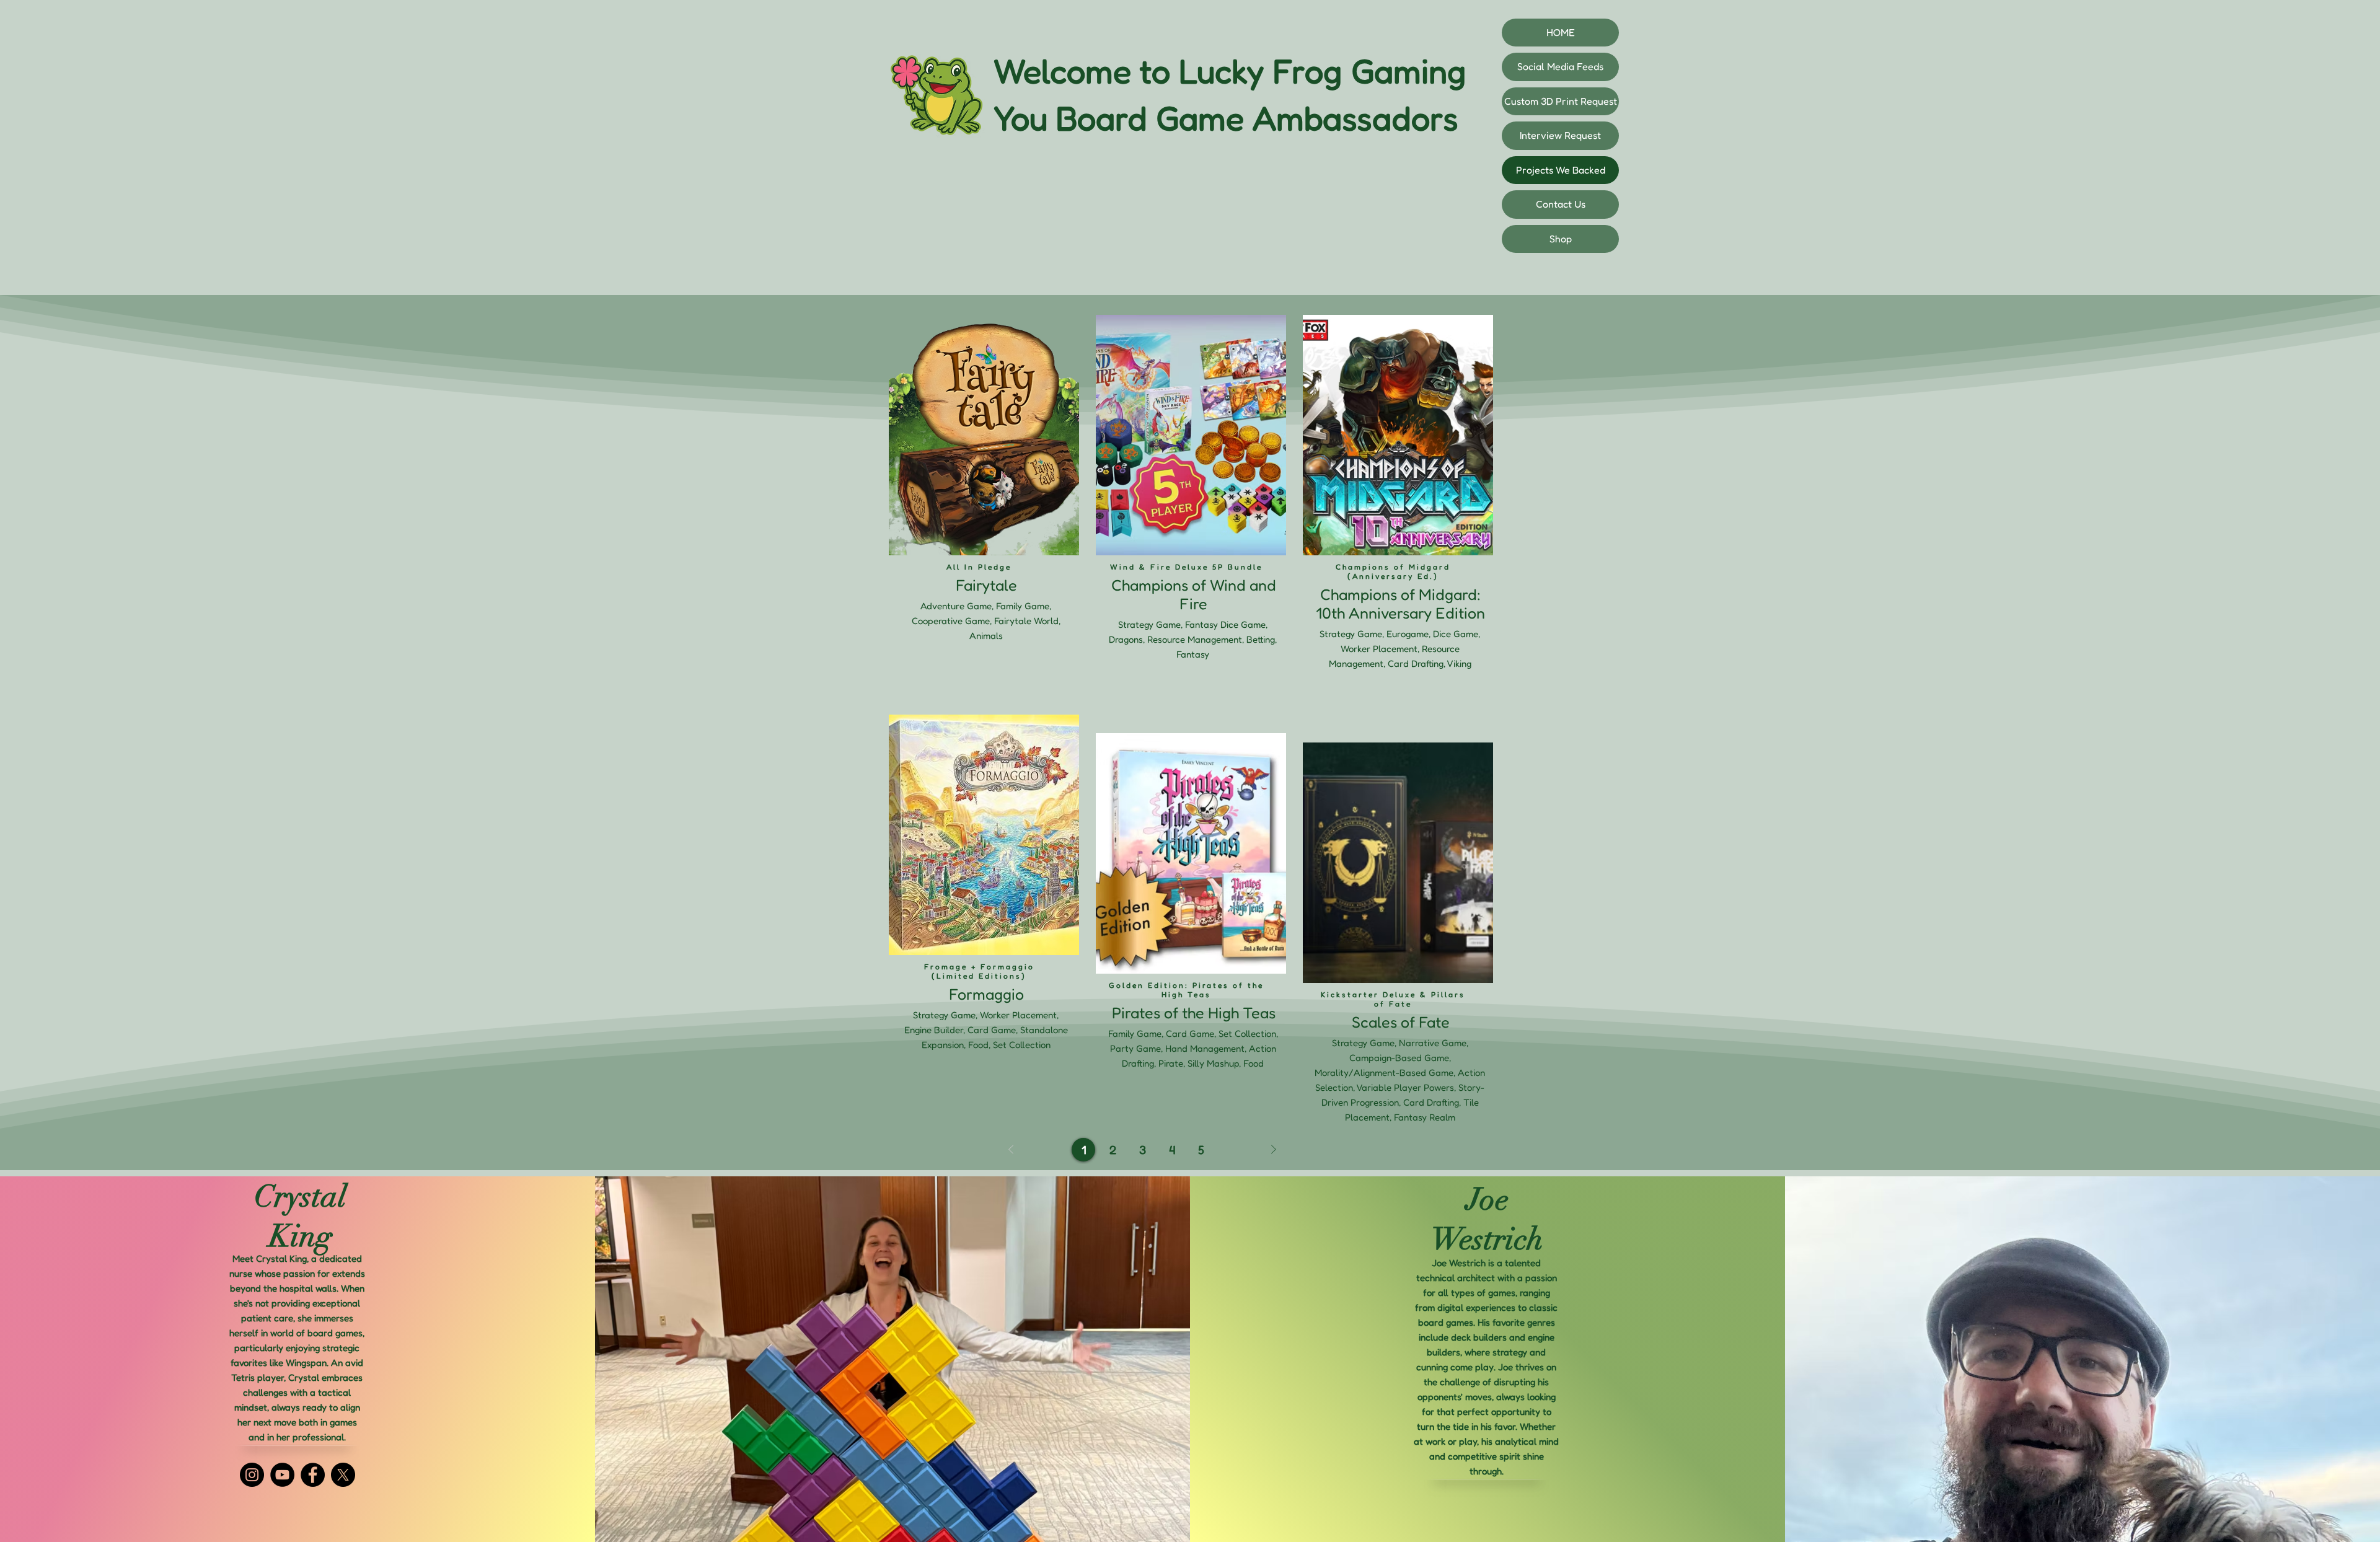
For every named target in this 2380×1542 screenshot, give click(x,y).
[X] (343, 1475)
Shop (1561, 239)
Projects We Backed (1561, 170)
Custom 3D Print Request (1561, 101)
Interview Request (1560, 135)
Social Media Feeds (1560, 66)
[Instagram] (252, 1475)
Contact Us (1561, 204)
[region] (983, 508)
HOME (1561, 32)
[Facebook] (313, 1475)
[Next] (1274, 1150)
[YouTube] (282, 1475)
